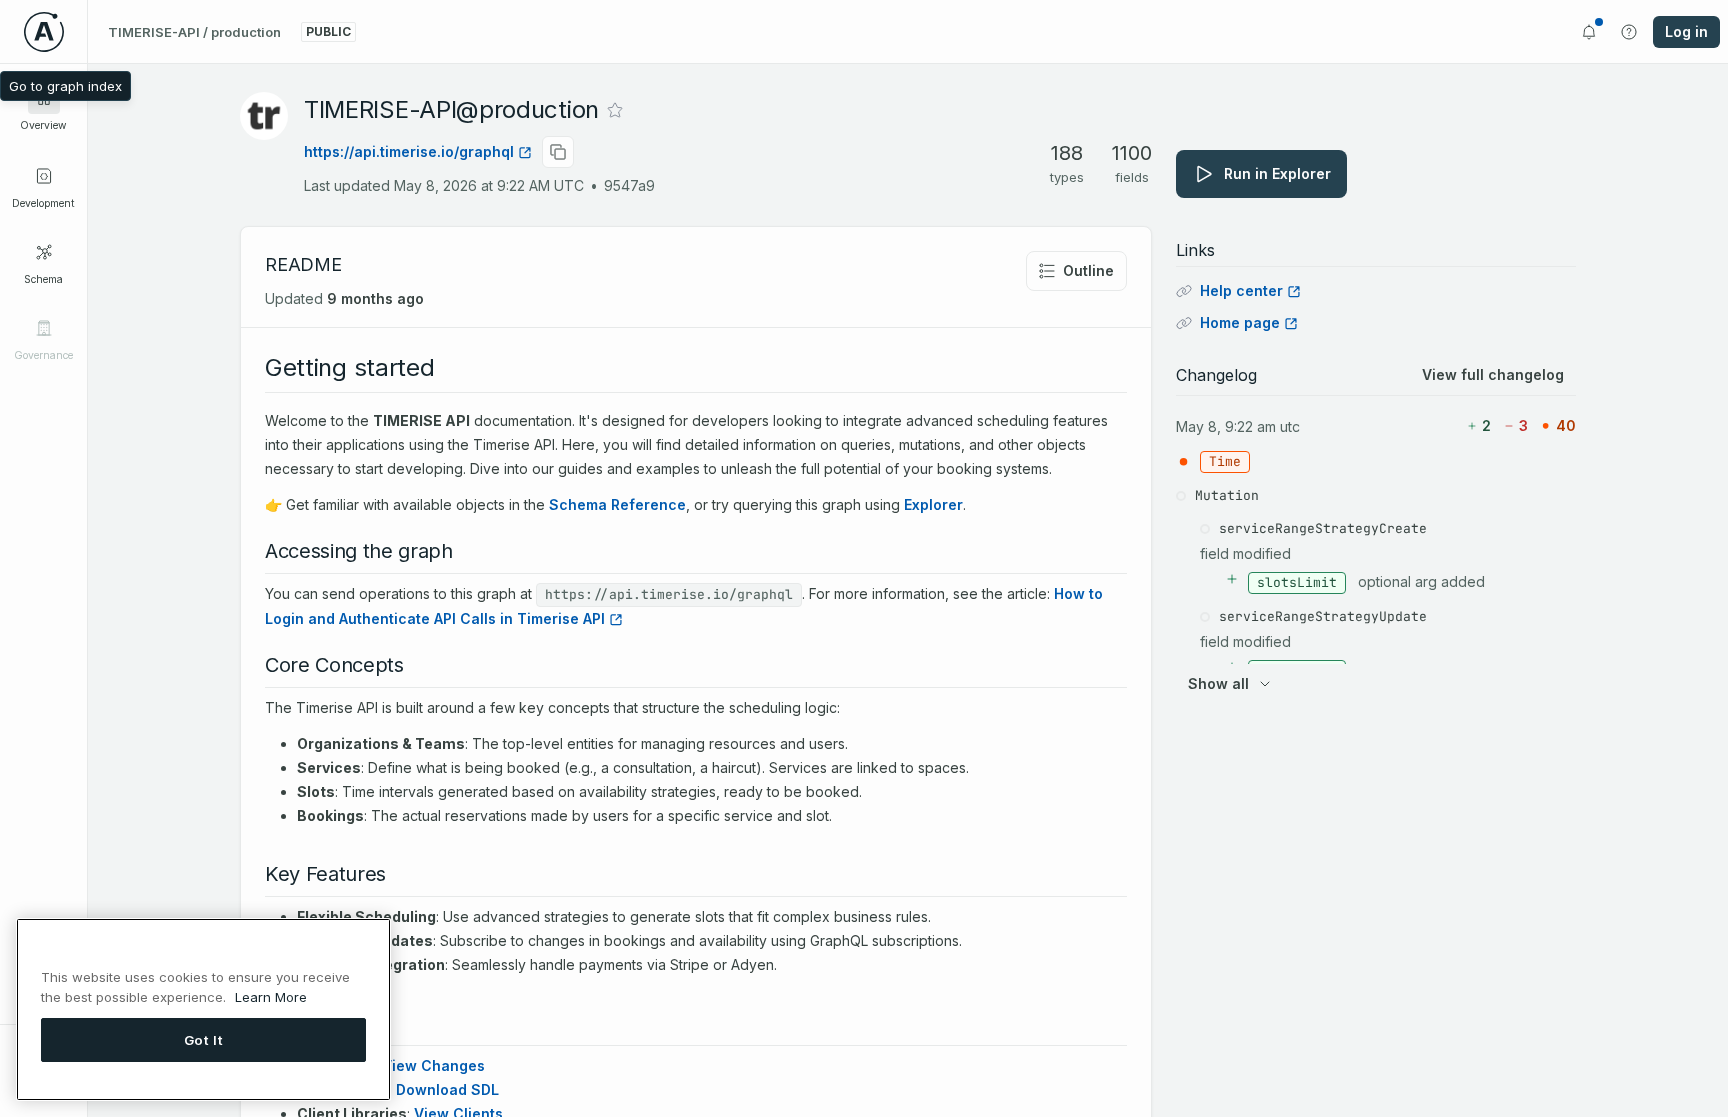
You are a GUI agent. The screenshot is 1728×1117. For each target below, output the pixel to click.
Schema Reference (617, 504)
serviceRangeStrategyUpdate (1323, 616)
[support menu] (1629, 32)
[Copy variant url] (558, 152)
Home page (1240, 322)
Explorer (933, 504)
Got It (204, 1039)
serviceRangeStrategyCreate (1323, 528)
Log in (1686, 31)
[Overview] (44, 98)
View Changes (433, 1065)
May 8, (1198, 426)
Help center (1241, 290)
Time (1225, 461)
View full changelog (1493, 374)
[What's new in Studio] (1589, 32)
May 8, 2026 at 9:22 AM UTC (489, 185)
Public (328, 31)
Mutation (1227, 495)
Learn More (271, 996)
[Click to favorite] (615, 110)
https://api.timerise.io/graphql (409, 151)
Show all (1218, 683)
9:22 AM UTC (1262, 426)
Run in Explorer (1277, 173)
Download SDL (447, 1089)
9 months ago (375, 298)
